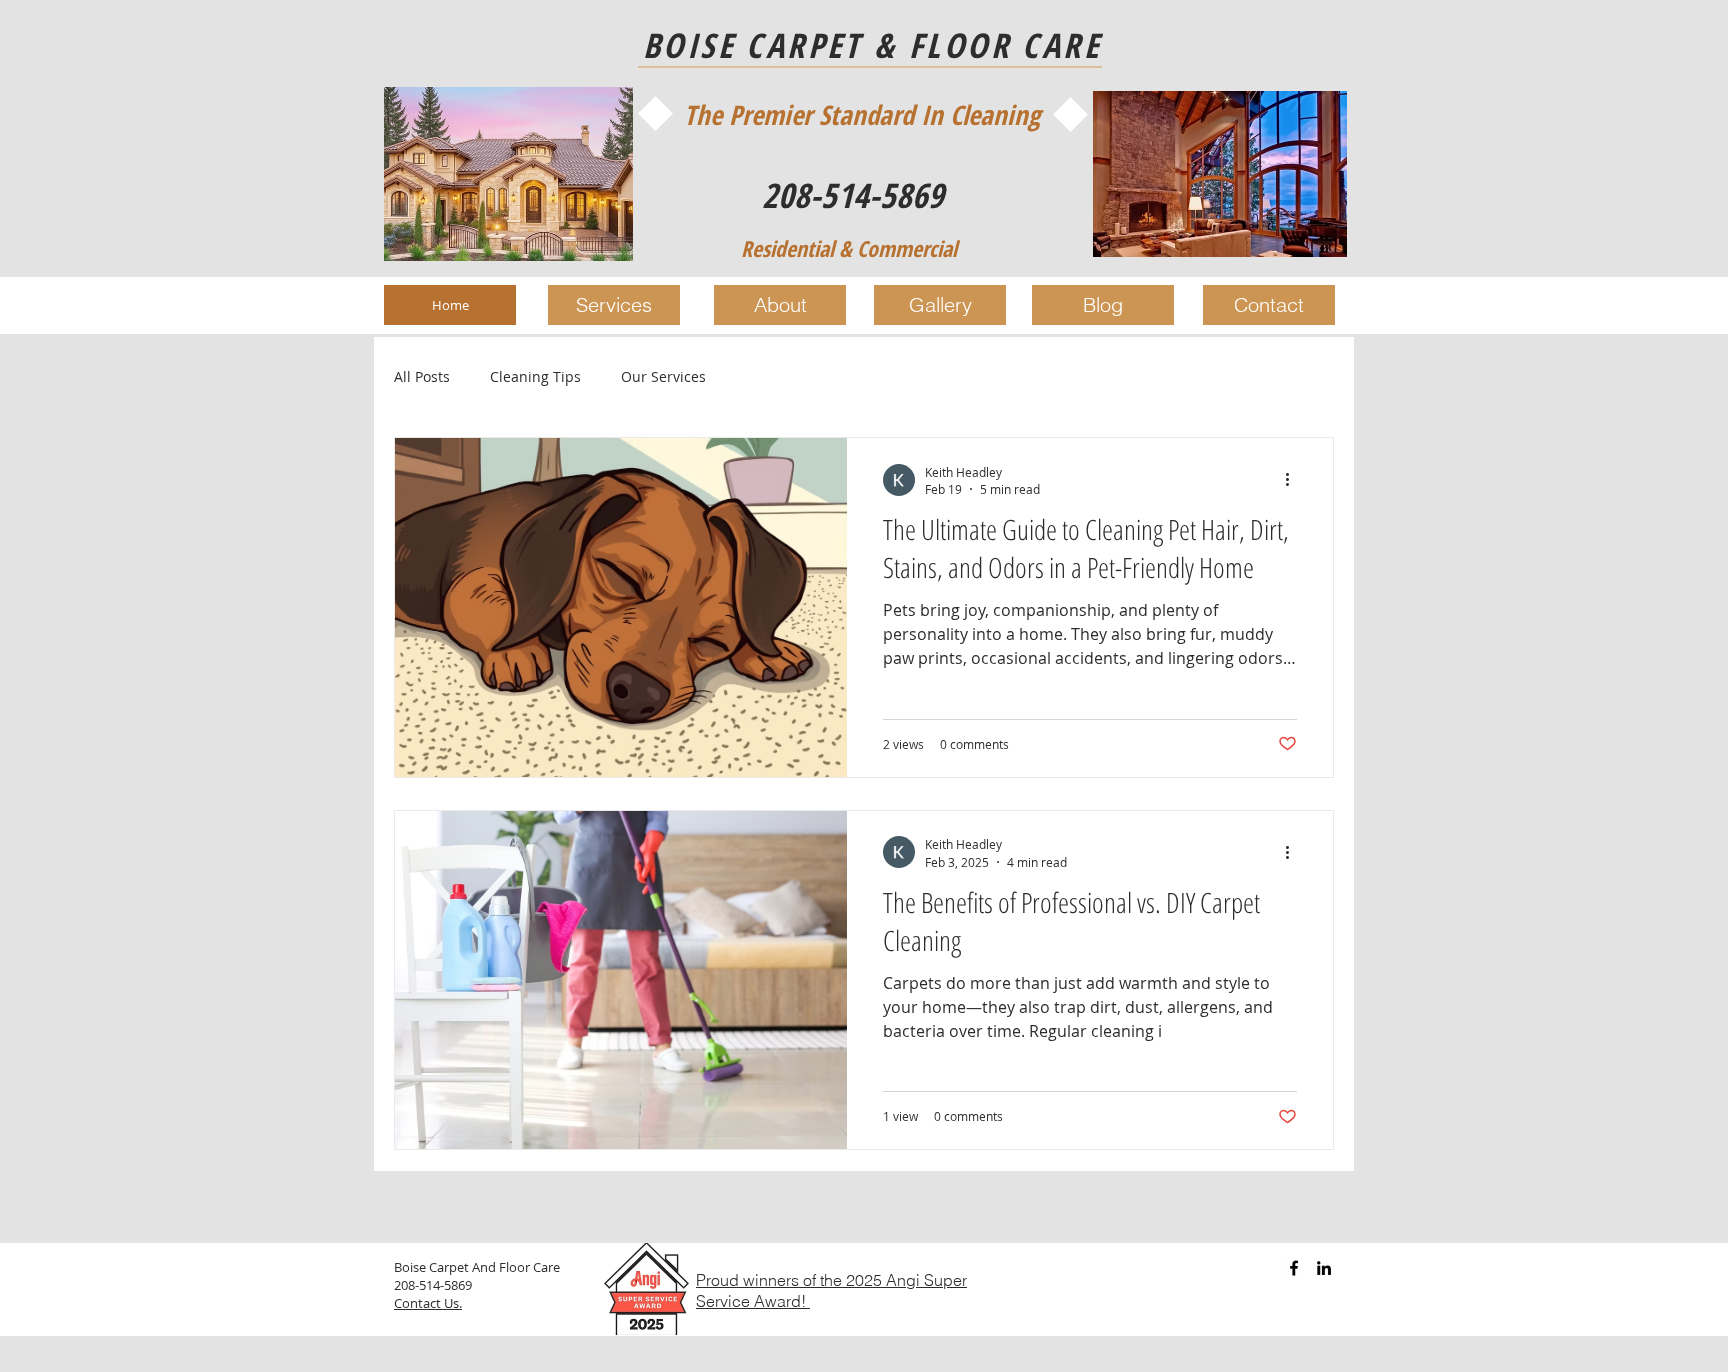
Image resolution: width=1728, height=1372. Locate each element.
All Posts (422, 376)
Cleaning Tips (535, 376)
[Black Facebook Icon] (1294, 1268)
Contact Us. (428, 1303)
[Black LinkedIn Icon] (1324, 1268)
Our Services (663, 376)
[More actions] (1294, 480)
